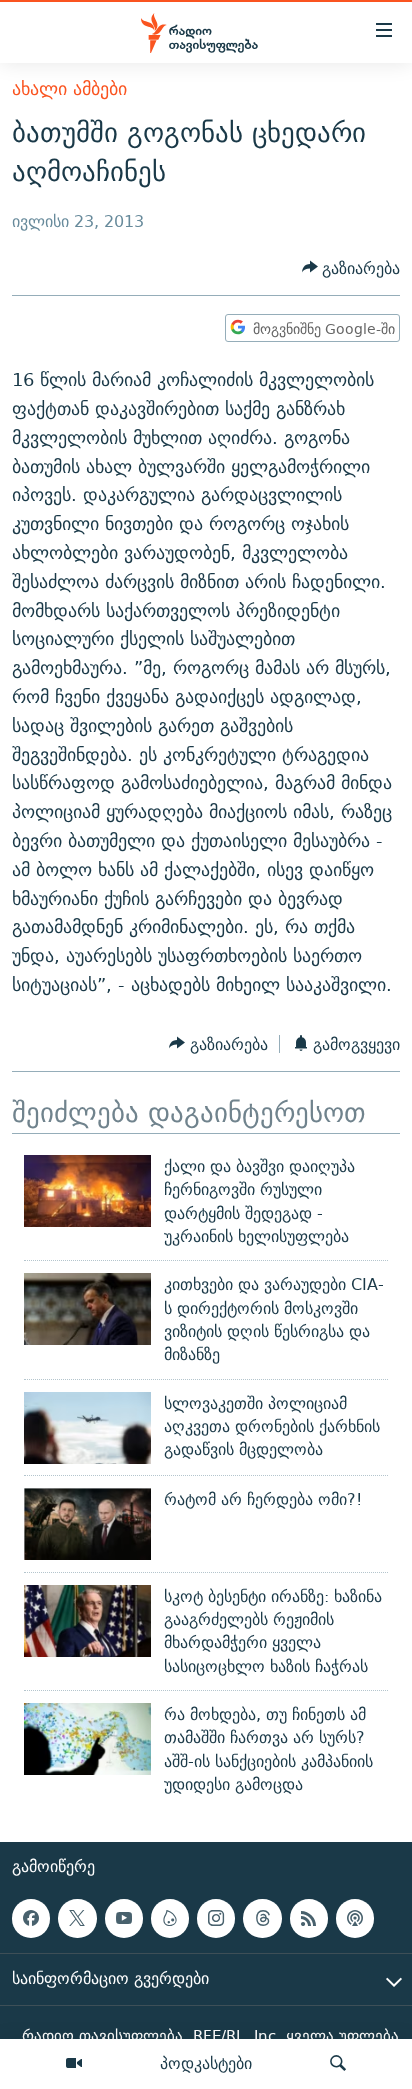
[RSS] (309, 1918)
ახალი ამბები (69, 88)
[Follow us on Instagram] (216, 1918)
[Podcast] (355, 1918)
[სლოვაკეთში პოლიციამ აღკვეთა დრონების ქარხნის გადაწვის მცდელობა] (87, 1428)
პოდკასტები (206, 2063)
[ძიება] (338, 2064)
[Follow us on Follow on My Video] (170, 1918)
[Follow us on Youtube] (124, 1918)
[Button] (351, 268)
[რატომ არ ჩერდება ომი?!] (87, 1524)
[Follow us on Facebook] (31, 1918)
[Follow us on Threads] (262, 1918)
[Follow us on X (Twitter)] (77, 1918)
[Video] (74, 2064)
